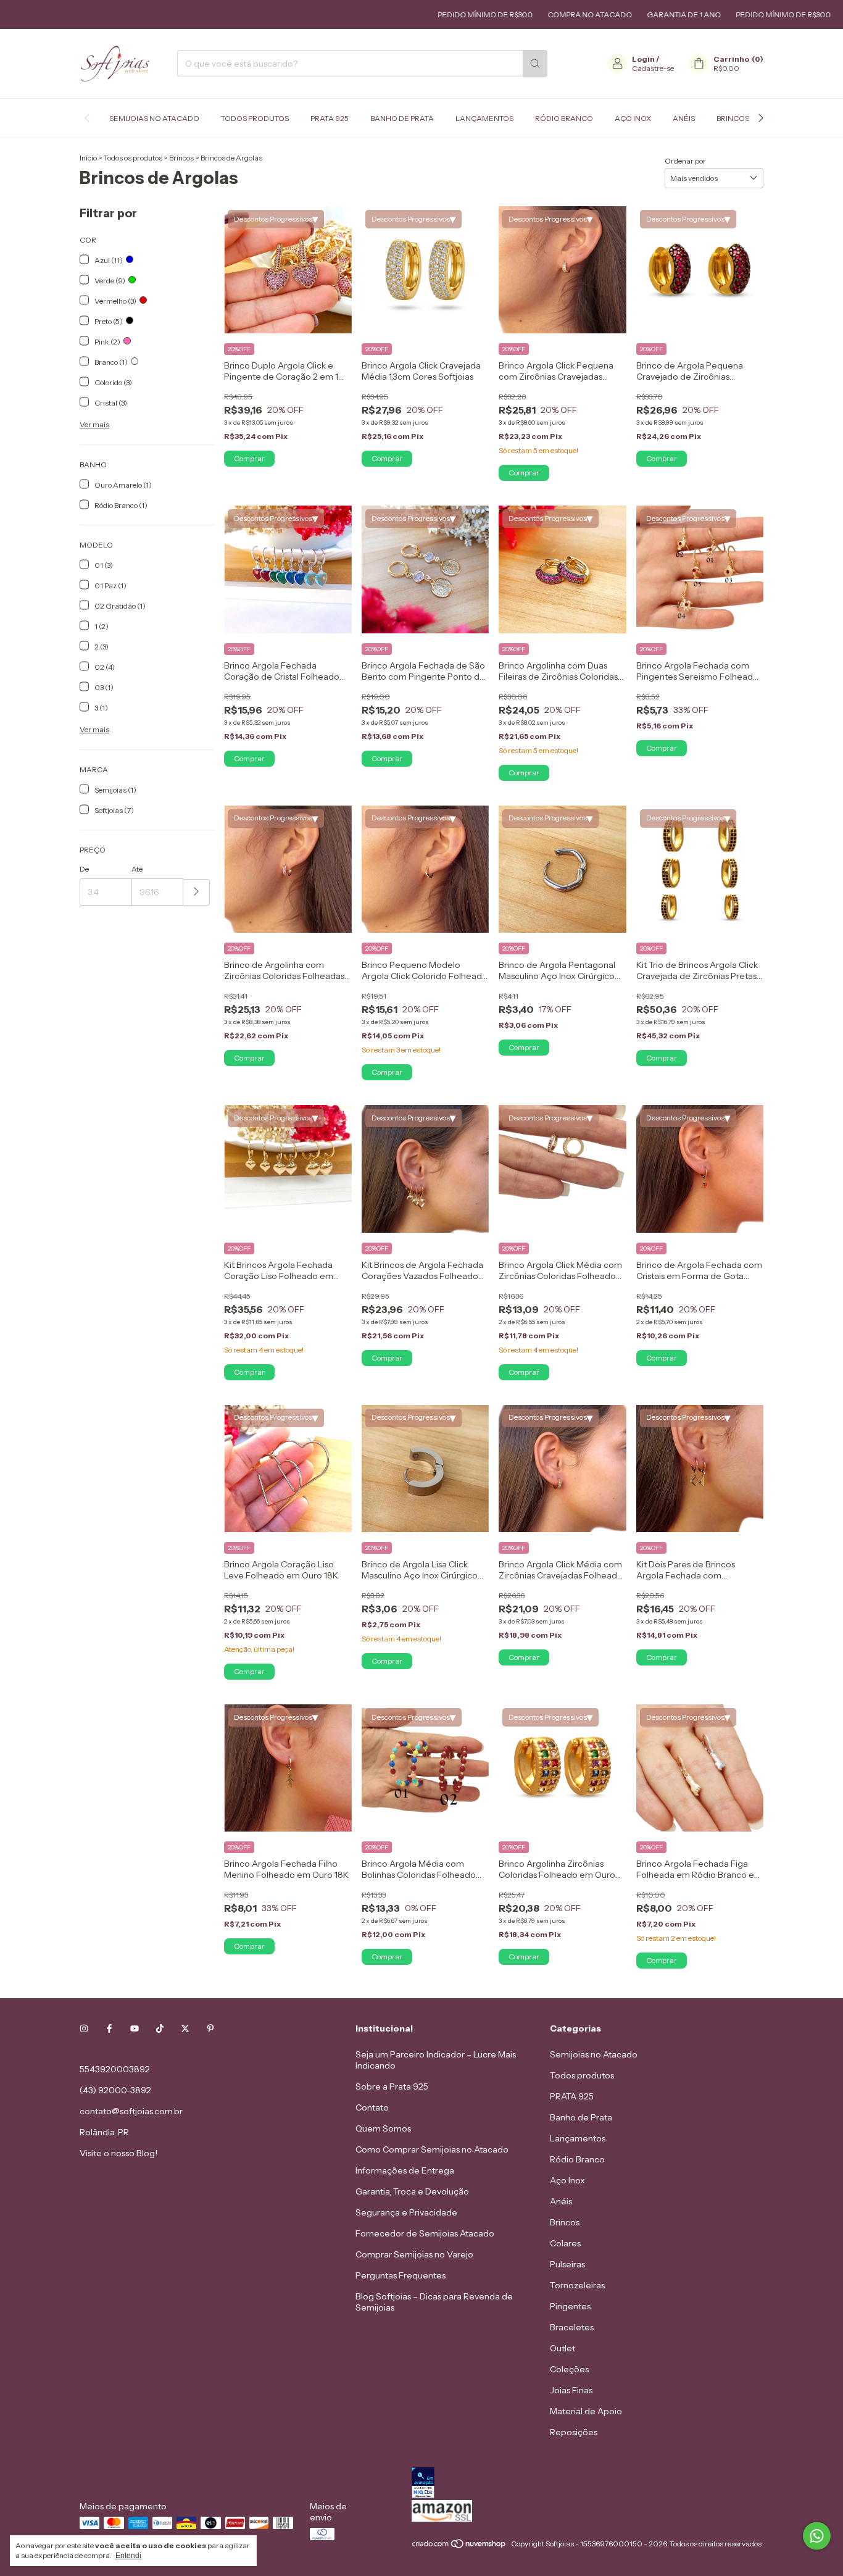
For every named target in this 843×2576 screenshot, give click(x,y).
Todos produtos (255, 118)
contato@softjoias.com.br (131, 2111)
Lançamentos (484, 118)
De (84, 869)
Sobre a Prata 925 (392, 2086)
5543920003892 (115, 2069)
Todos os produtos (133, 158)
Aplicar (197, 892)
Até (137, 869)
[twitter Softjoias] (185, 2028)
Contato (372, 2107)
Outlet (563, 2348)
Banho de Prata (402, 118)
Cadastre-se (653, 68)
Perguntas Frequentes (401, 2275)
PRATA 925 (330, 118)
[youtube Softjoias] (135, 2028)
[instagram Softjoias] (84, 2028)
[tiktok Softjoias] (160, 2028)
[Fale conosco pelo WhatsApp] (817, 2536)
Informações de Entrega (405, 2170)
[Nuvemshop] (459, 2547)
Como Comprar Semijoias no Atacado (432, 2149)
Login (643, 59)
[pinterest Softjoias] (210, 2028)
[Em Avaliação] (588, 2484)
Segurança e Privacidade (406, 2212)
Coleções (569, 2369)
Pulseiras (567, 2264)
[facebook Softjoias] (109, 2028)
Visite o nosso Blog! (118, 2153)
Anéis (684, 118)
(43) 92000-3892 (115, 2090)
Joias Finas (571, 2390)
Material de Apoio (586, 2411)
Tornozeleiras (577, 2285)
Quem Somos (383, 2128)
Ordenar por (685, 161)
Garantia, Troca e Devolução (412, 2191)
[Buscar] (535, 64)
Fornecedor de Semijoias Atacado (425, 2233)
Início (88, 158)
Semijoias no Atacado (154, 118)
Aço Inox (633, 118)
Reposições (574, 2432)
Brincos (733, 118)
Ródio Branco (564, 118)
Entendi (128, 2556)
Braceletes (572, 2327)
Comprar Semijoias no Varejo (414, 2254)
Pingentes (570, 2306)
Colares (565, 2243)
